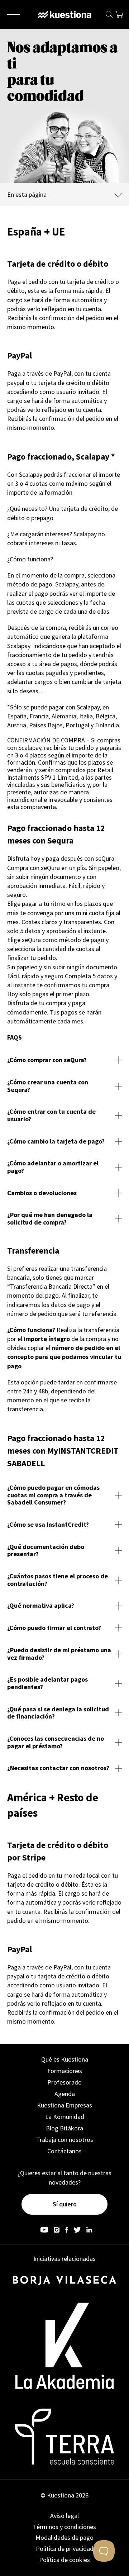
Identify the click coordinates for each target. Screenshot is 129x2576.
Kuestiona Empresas (64, 2105)
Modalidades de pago (64, 2537)
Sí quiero (65, 2204)
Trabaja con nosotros (65, 2140)
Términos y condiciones (64, 2527)
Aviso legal (64, 2516)
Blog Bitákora (64, 2128)
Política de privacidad (65, 2549)
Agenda (65, 2094)
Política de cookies (64, 2560)
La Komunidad (65, 2117)
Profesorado (64, 2082)
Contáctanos (64, 2151)
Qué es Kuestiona (65, 2059)
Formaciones (65, 2071)
